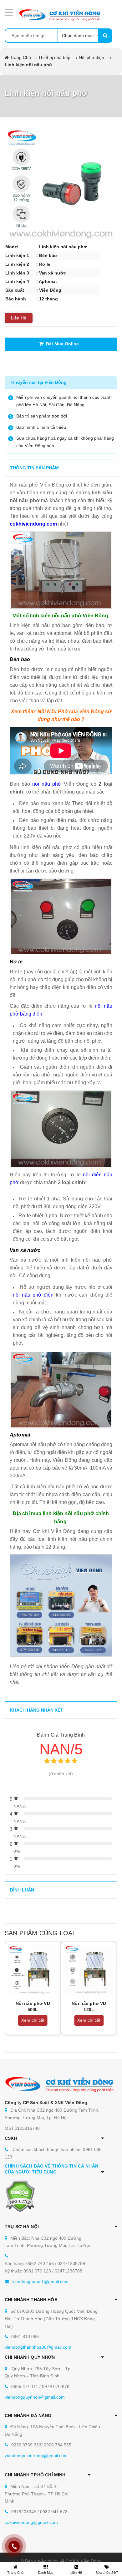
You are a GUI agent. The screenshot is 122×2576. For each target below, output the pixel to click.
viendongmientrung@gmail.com (36, 2455)
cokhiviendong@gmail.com (31, 2522)
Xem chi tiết (33, 2020)
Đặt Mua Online (61, 344)
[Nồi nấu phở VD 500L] (33, 1970)
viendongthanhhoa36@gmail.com (38, 2347)
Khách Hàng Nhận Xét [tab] (37, 1710)
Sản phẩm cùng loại (39, 1933)
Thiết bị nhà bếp (54, 57)
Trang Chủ (20, 57)
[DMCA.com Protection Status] (20, 2196)
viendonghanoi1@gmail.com (40, 2282)
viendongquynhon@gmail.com (35, 2397)
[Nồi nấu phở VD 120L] (89, 1970)
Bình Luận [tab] (22, 1890)
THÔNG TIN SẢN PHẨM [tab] (34, 468)
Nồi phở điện (91, 57)
